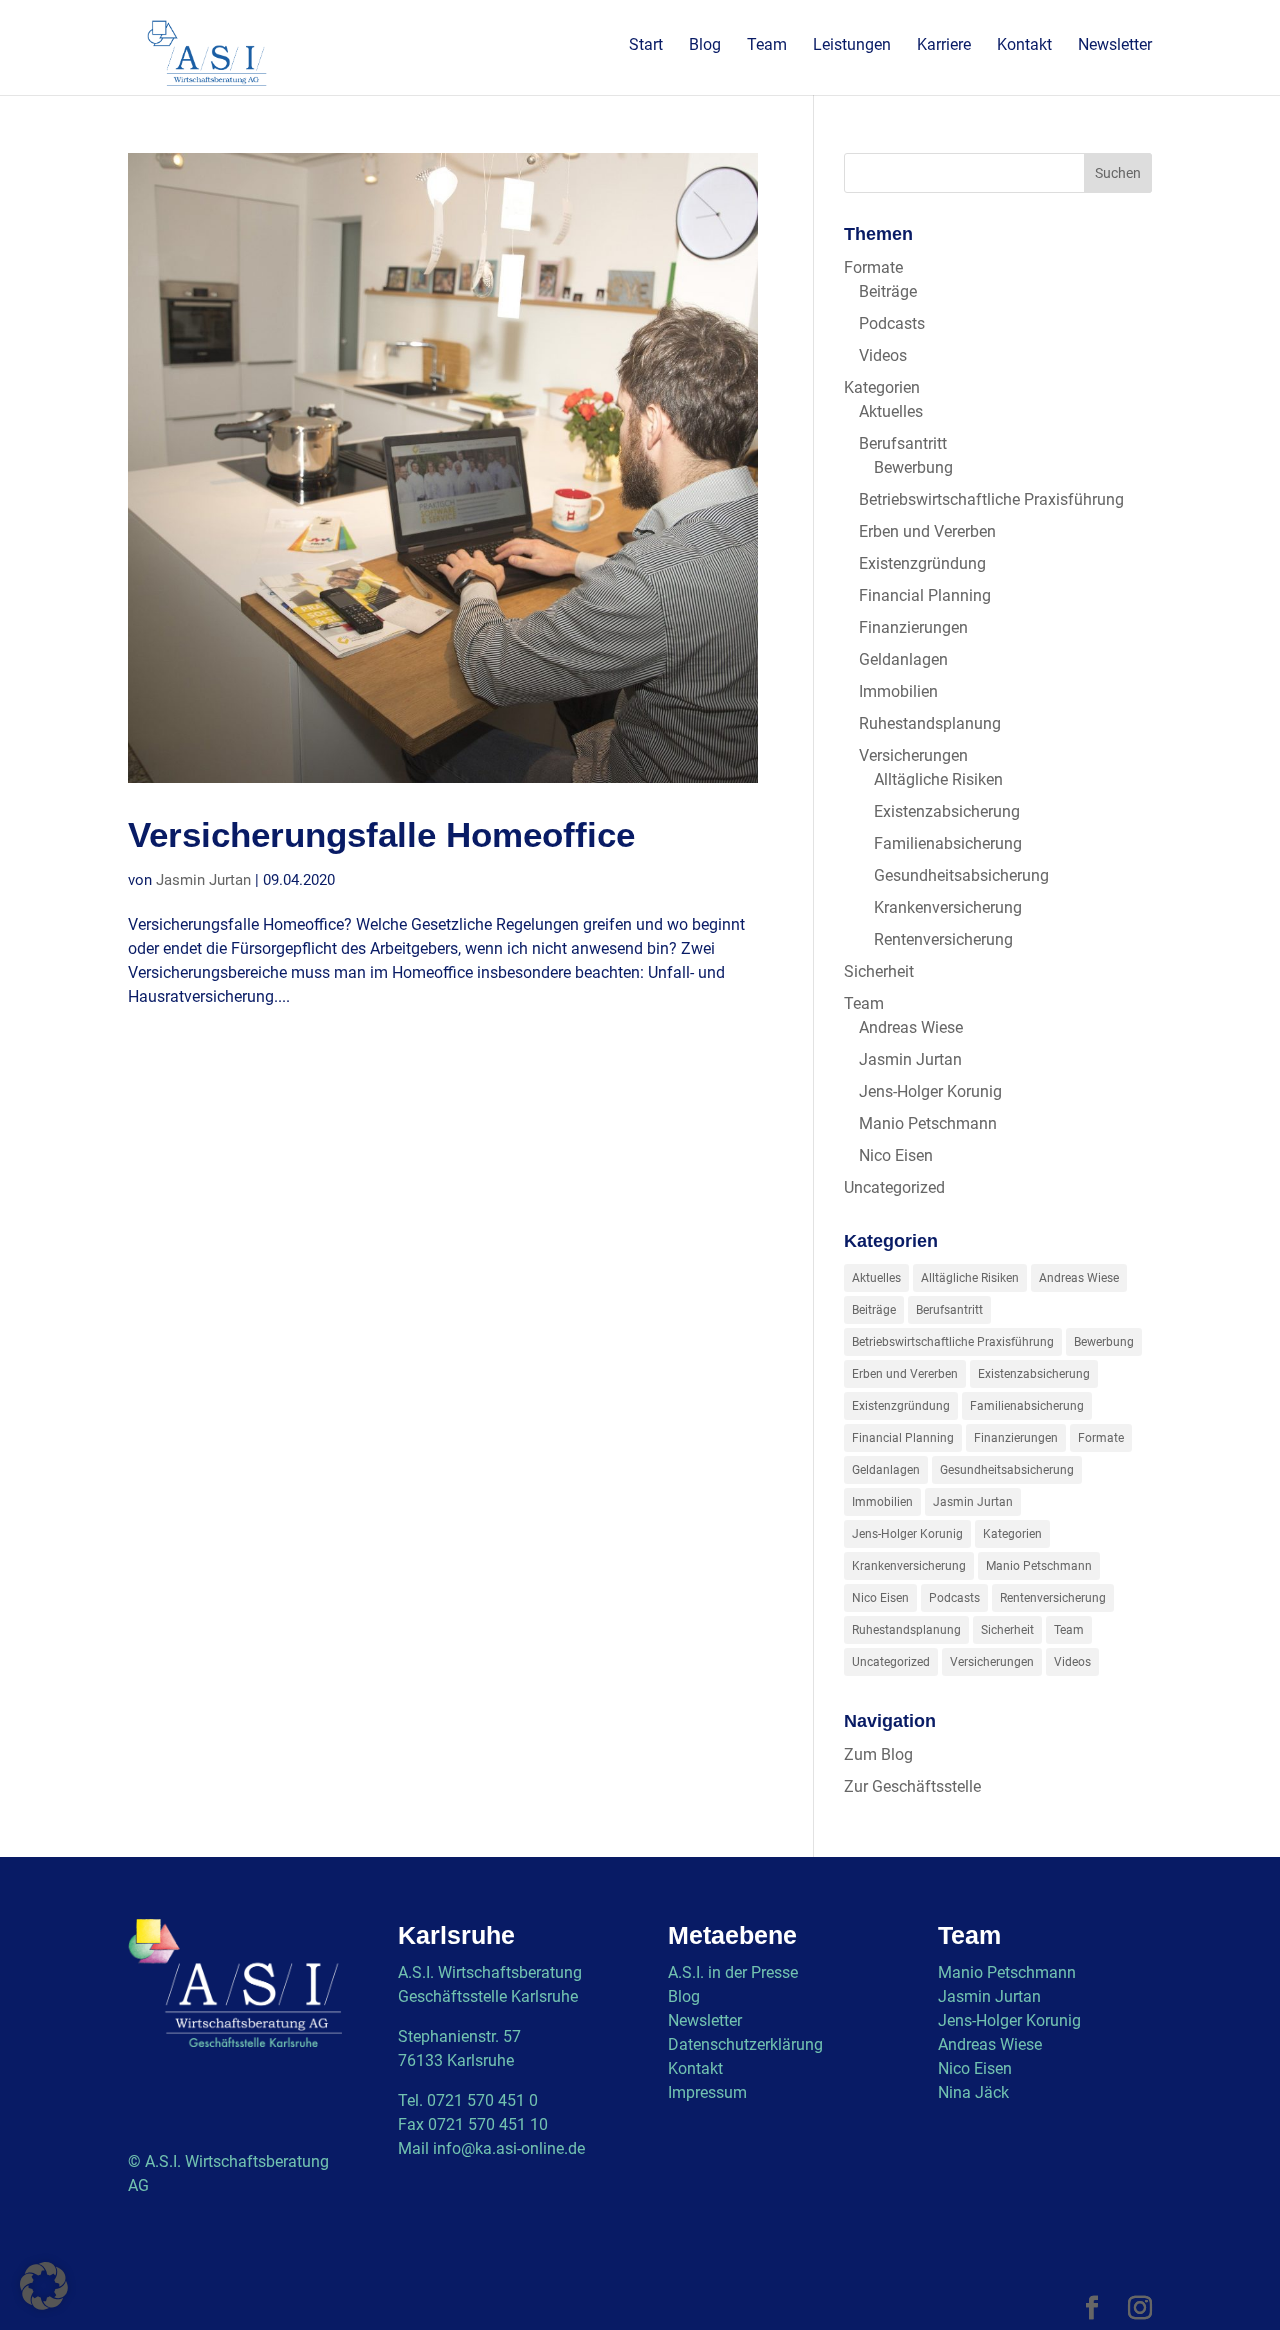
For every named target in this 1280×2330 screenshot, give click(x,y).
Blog (705, 46)
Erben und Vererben (927, 531)
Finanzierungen (913, 627)
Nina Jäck (973, 2092)
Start (646, 46)
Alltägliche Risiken (938, 779)
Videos (883, 355)
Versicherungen (913, 755)
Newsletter (1115, 46)
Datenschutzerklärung (745, 2044)
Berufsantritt (903, 443)
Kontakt (1024, 46)
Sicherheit (879, 971)
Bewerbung (913, 467)
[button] (44, 2286)
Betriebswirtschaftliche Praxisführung (991, 499)
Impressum (707, 2092)
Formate (873, 267)
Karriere (944, 46)
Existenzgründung (922, 563)
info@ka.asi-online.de (509, 2148)
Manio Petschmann (928, 1123)
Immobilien (898, 691)
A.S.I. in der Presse (733, 1972)
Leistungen (852, 46)
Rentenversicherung (943, 939)
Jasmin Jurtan (203, 880)
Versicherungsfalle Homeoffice (381, 835)
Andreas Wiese (911, 1027)
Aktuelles (891, 411)
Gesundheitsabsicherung (961, 875)
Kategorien (882, 387)
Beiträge (888, 291)
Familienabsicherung (948, 843)
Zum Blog (878, 1754)
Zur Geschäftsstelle (912, 1786)
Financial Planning (925, 595)
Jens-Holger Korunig (930, 1091)
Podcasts (892, 323)
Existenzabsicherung (947, 811)
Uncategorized (894, 1187)
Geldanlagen (903, 659)
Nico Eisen (896, 1155)
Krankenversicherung (948, 907)
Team (767, 46)
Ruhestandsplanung (930, 723)
